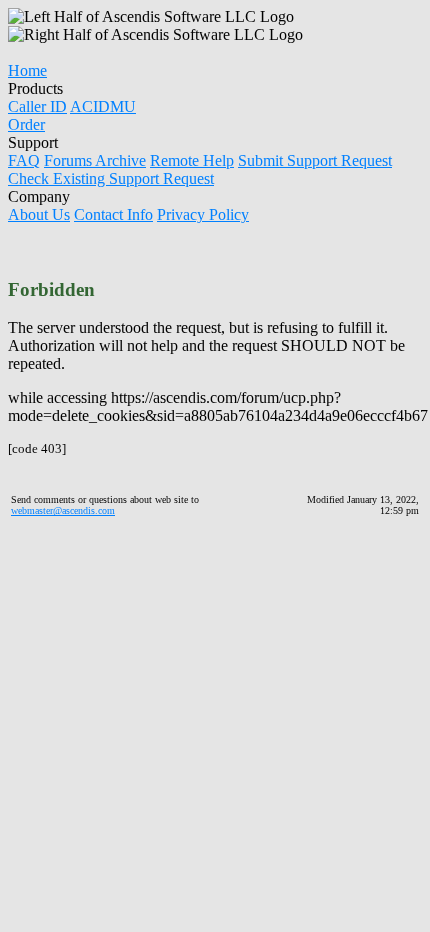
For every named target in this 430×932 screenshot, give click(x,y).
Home (27, 70)
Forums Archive (95, 160)
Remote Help (192, 160)
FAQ (24, 160)
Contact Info (113, 214)
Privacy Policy (203, 214)
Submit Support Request (315, 160)
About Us (39, 214)
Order (26, 124)
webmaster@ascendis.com (63, 510)
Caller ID (37, 106)
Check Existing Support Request (111, 178)
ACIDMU (103, 106)
